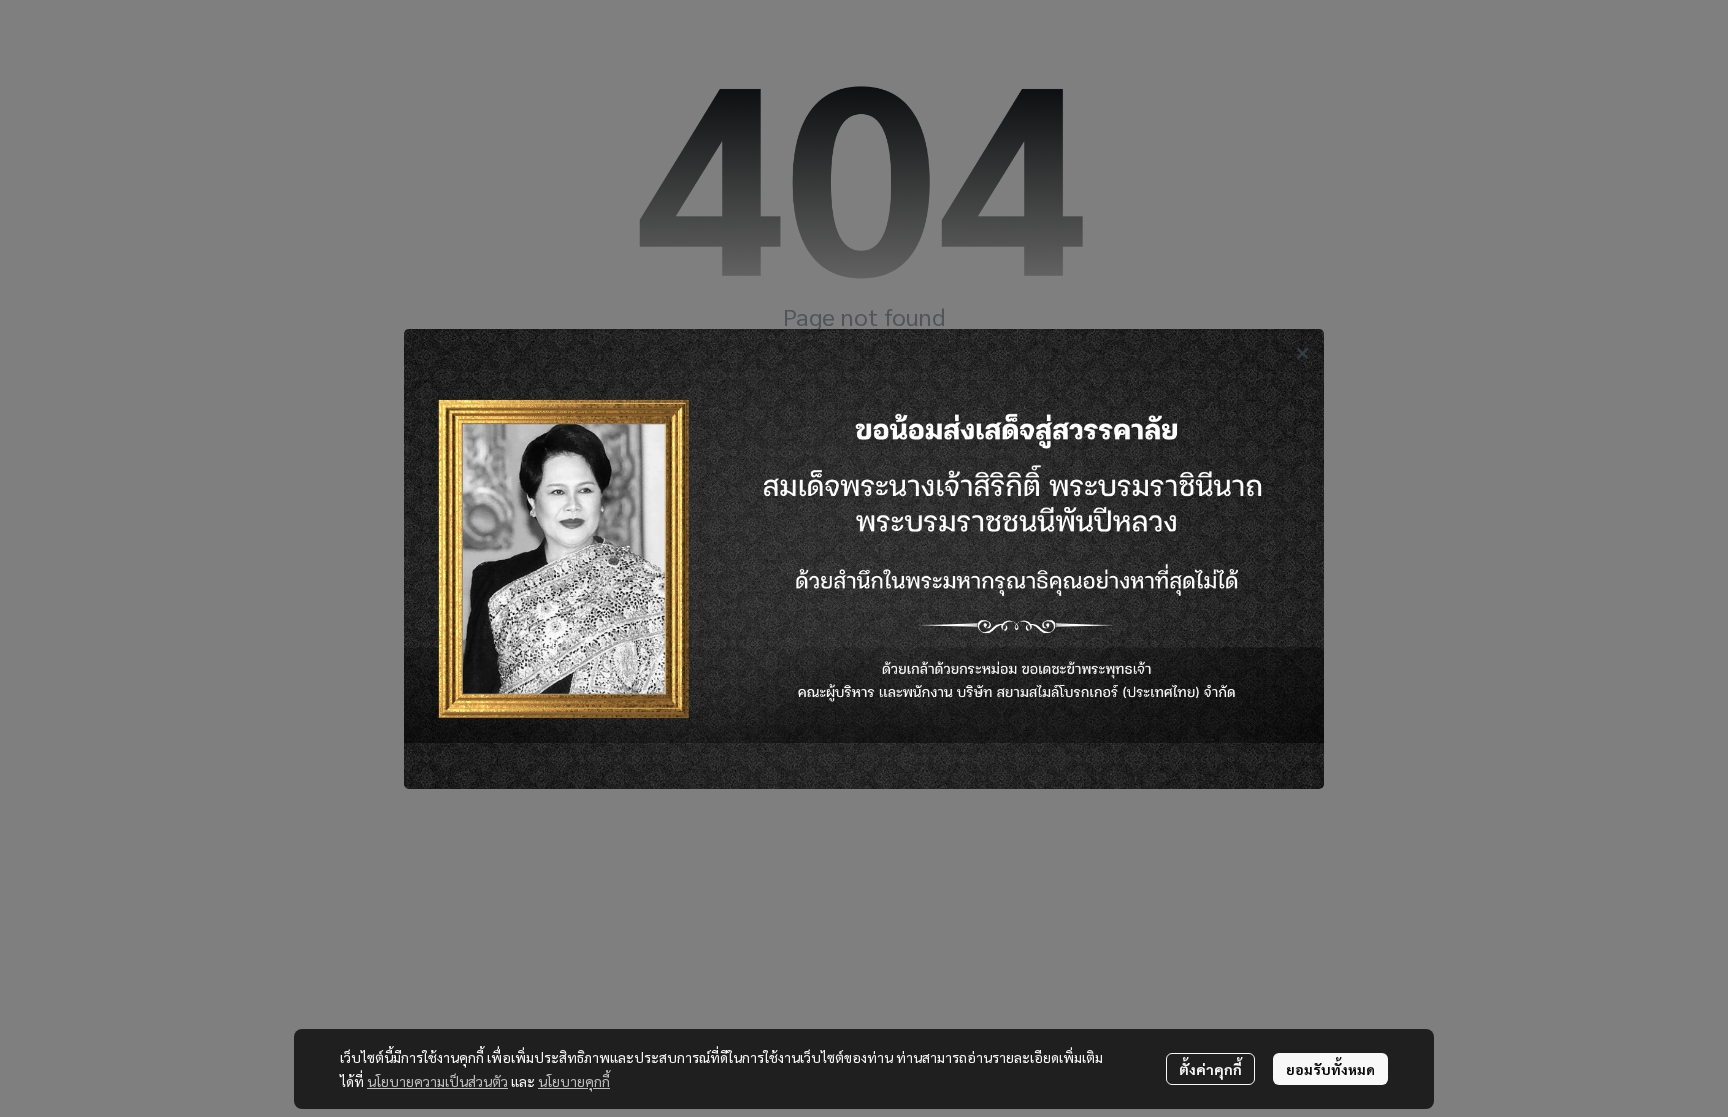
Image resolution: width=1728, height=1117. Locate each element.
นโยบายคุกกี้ (574, 1081)
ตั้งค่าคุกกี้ (1210, 1069)
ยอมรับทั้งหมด (1330, 1069)
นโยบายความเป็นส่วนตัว (437, 1081)
